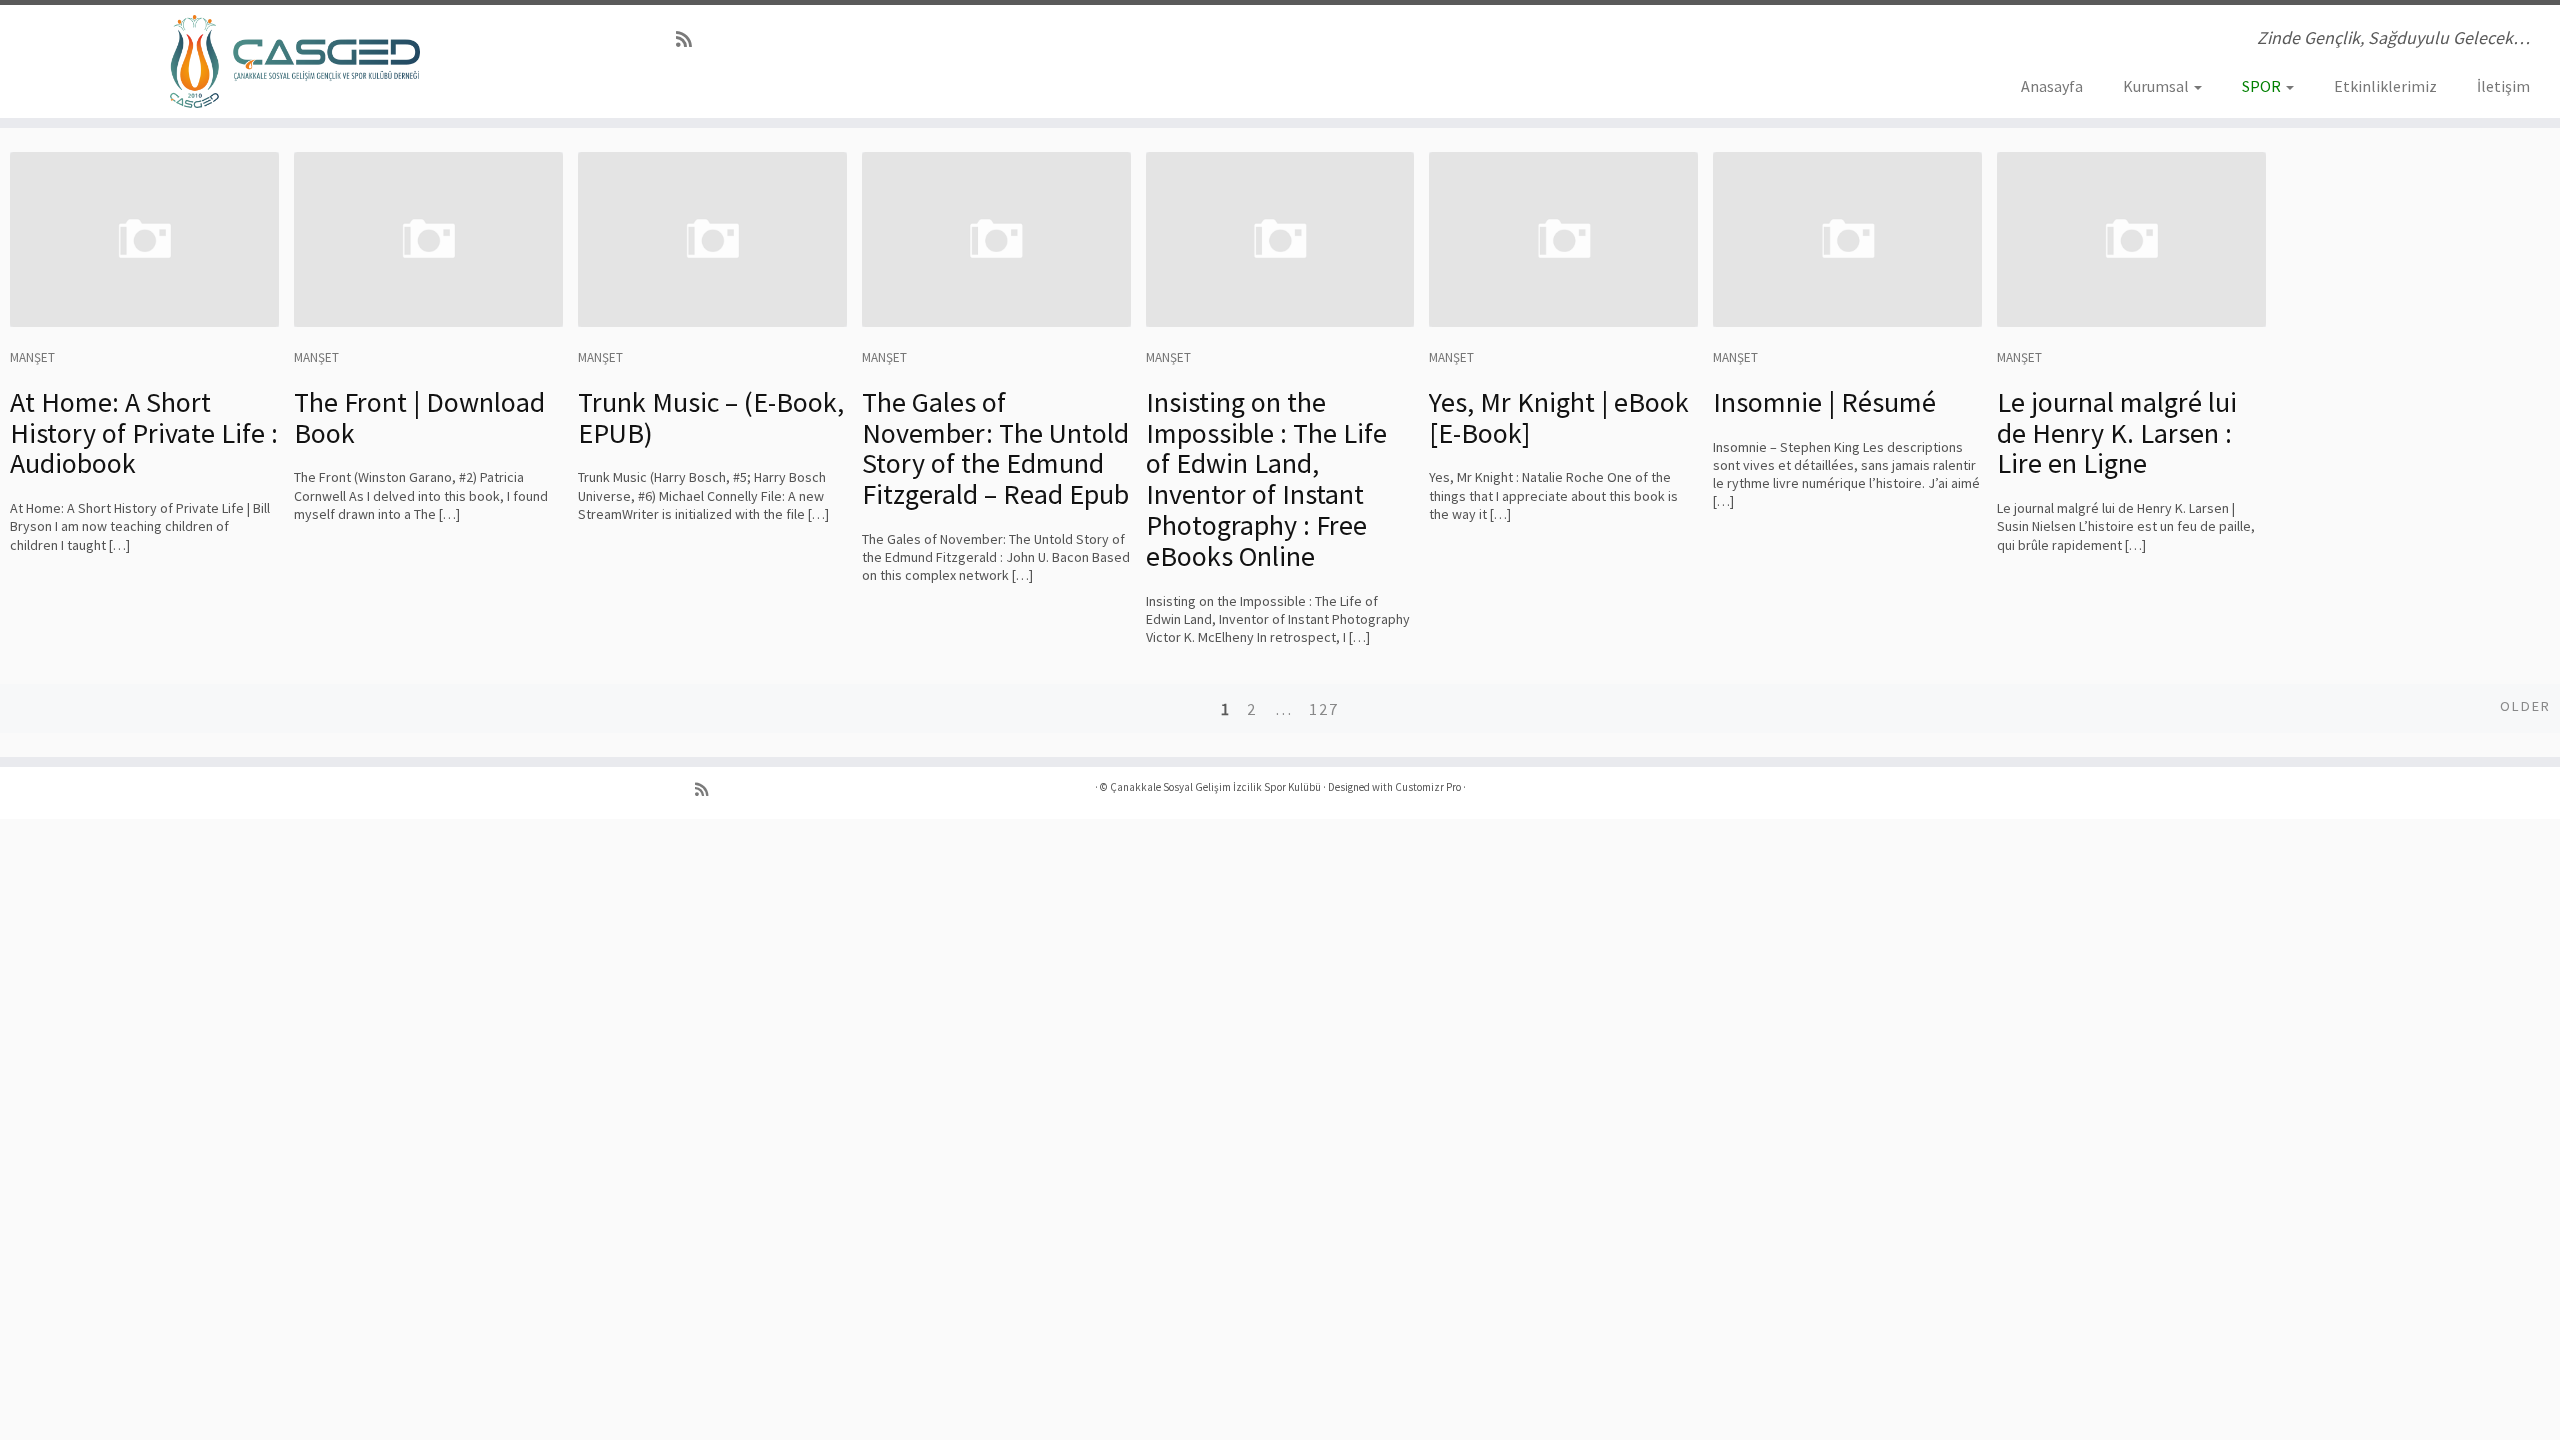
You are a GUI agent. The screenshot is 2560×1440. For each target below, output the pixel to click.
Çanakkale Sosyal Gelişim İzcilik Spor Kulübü (1215, 787)
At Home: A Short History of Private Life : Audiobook (144, 433)
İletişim (2503, 86)
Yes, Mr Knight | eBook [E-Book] (1559, 417)
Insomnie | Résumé (1824, 402)
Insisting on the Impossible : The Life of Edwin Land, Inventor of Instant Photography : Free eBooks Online (1266, 479)
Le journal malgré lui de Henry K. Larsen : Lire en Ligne (2117, 433)
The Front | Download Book (419, 417)
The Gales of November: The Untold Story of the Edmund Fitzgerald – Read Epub (995, 448)
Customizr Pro (1428, 787)
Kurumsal (2157, 86)
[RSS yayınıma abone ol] (690, 39)
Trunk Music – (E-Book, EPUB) (711, 417)
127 (1324, 709)
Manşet (32, 357)
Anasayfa (2052, 86)
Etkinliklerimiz (2385, 86)
